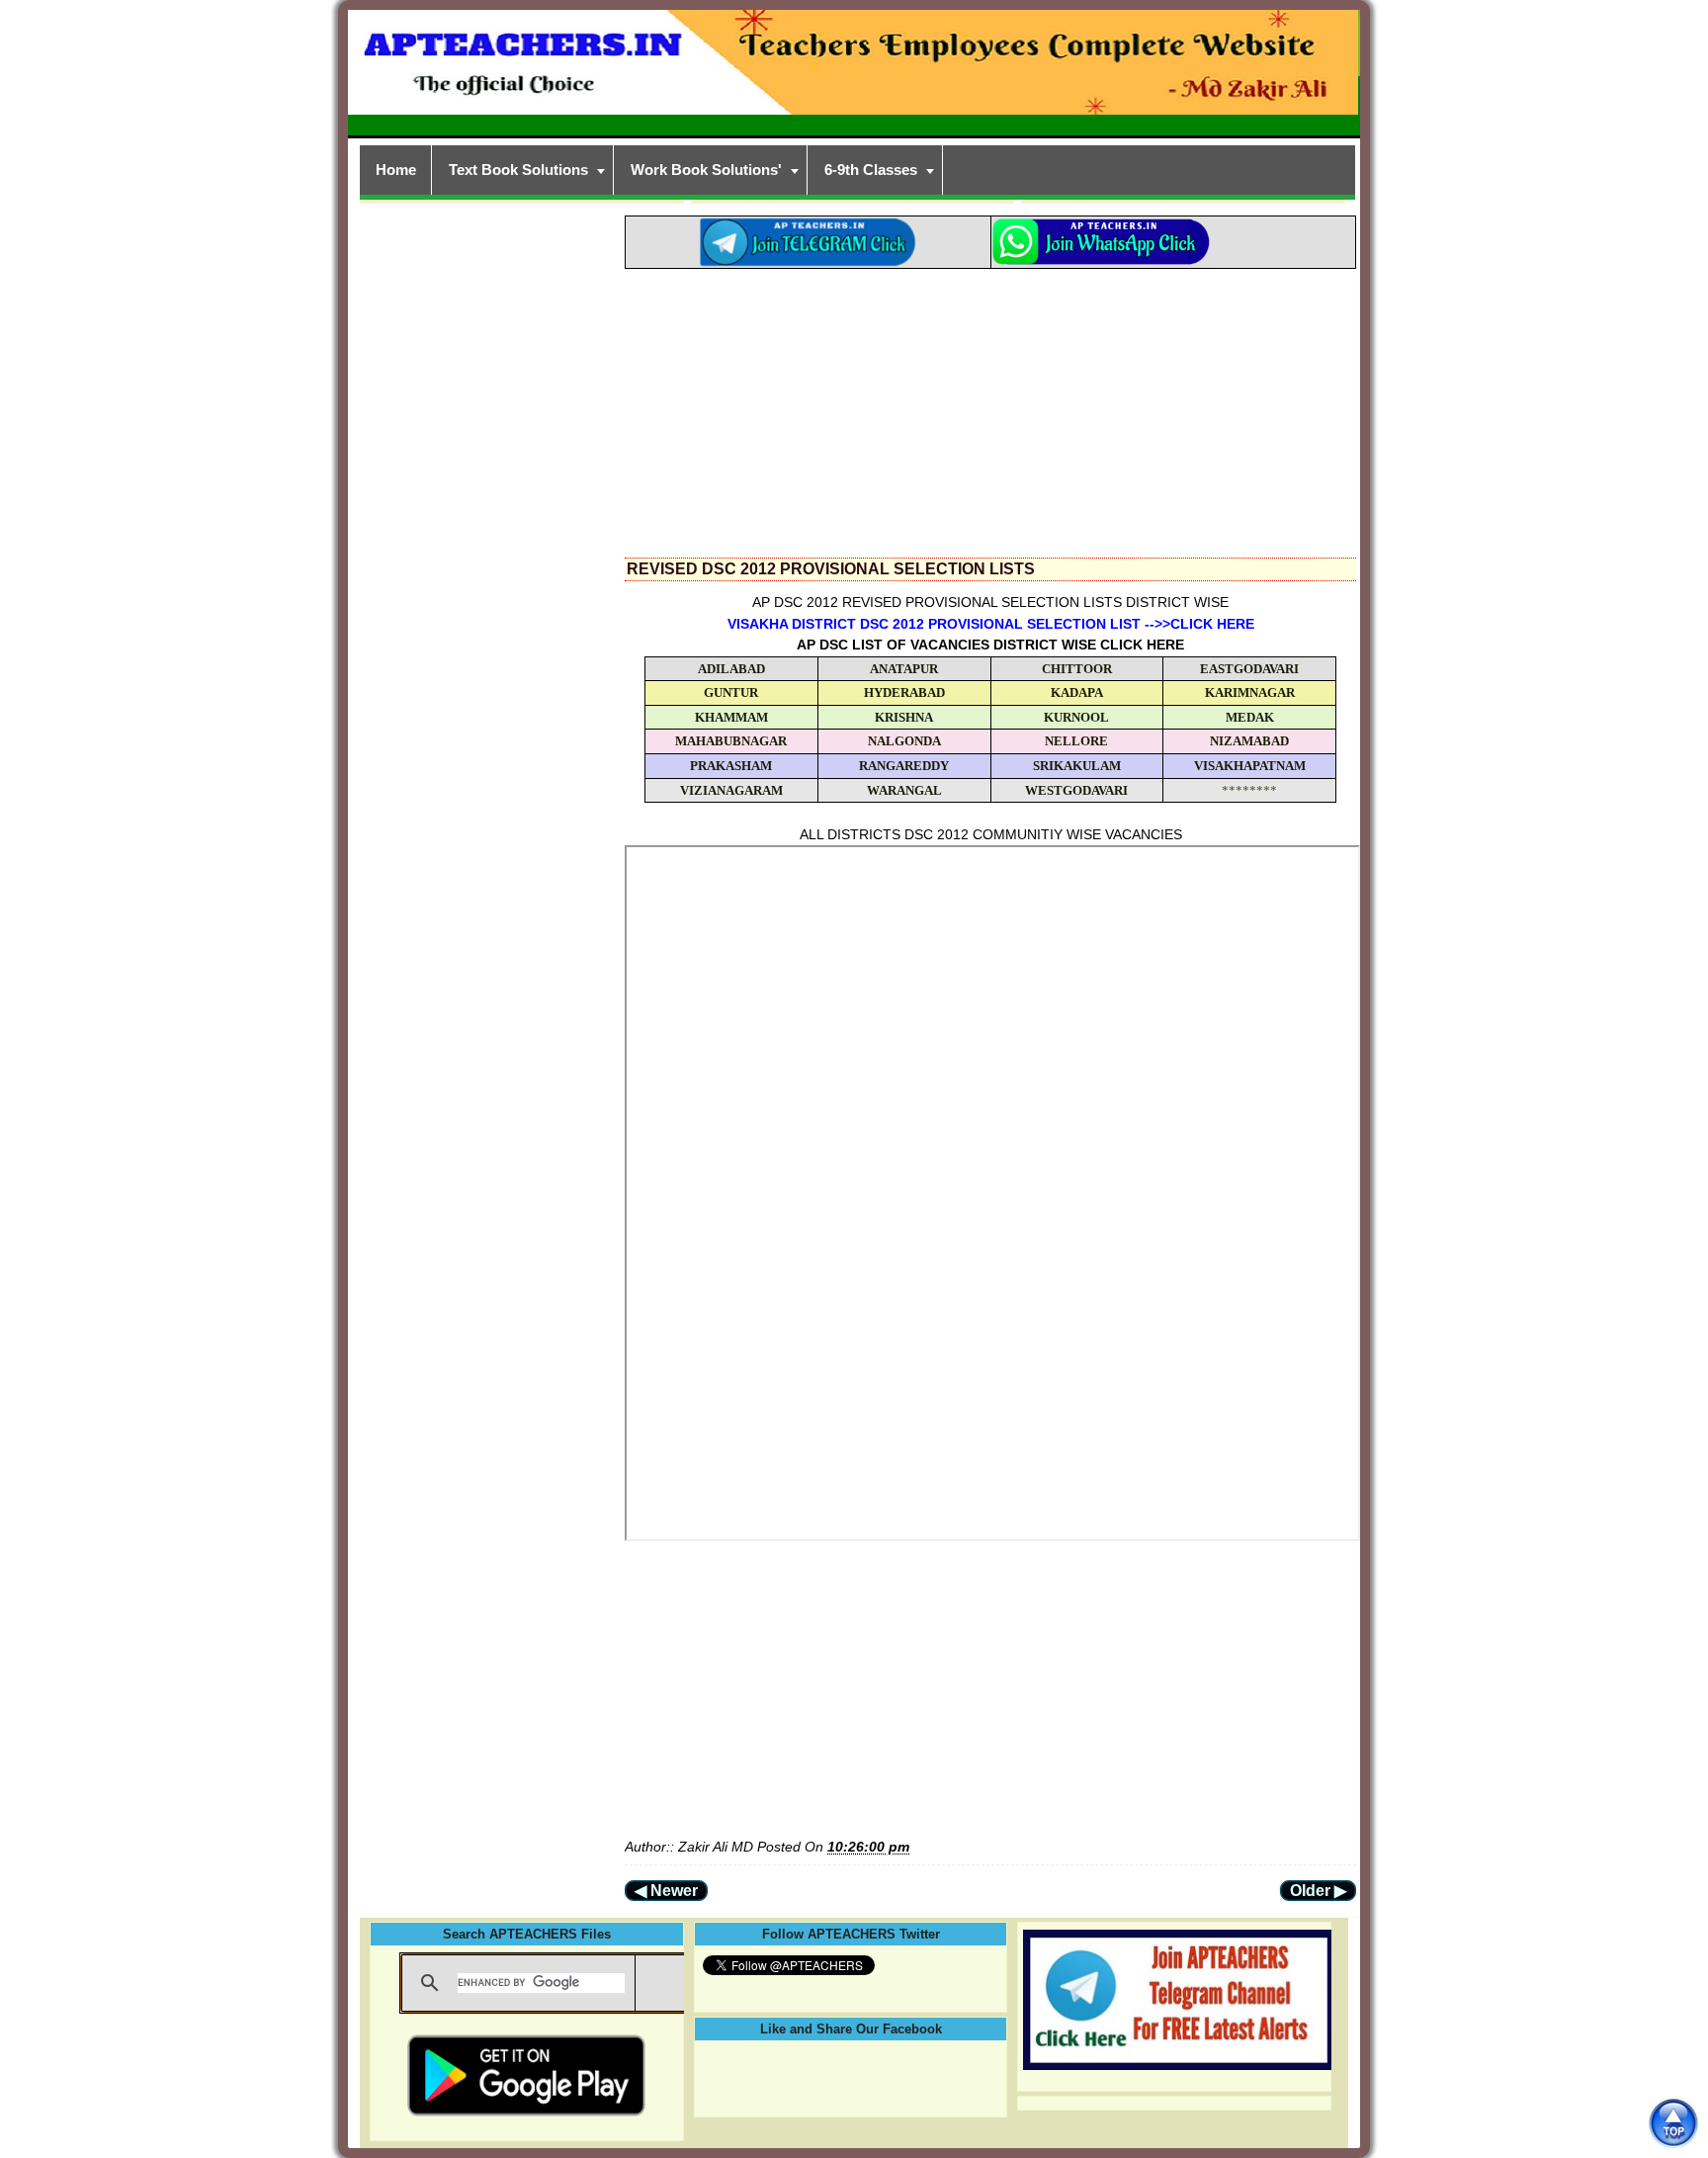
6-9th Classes (871, 170)
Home (396, 170)
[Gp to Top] (1673, 2123)
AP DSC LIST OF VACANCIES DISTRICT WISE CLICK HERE (990, 645)
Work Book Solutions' (706, 170)
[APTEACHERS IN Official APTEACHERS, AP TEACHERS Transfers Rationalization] (854, 73)
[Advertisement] (990, 407)
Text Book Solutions (518, 170)
